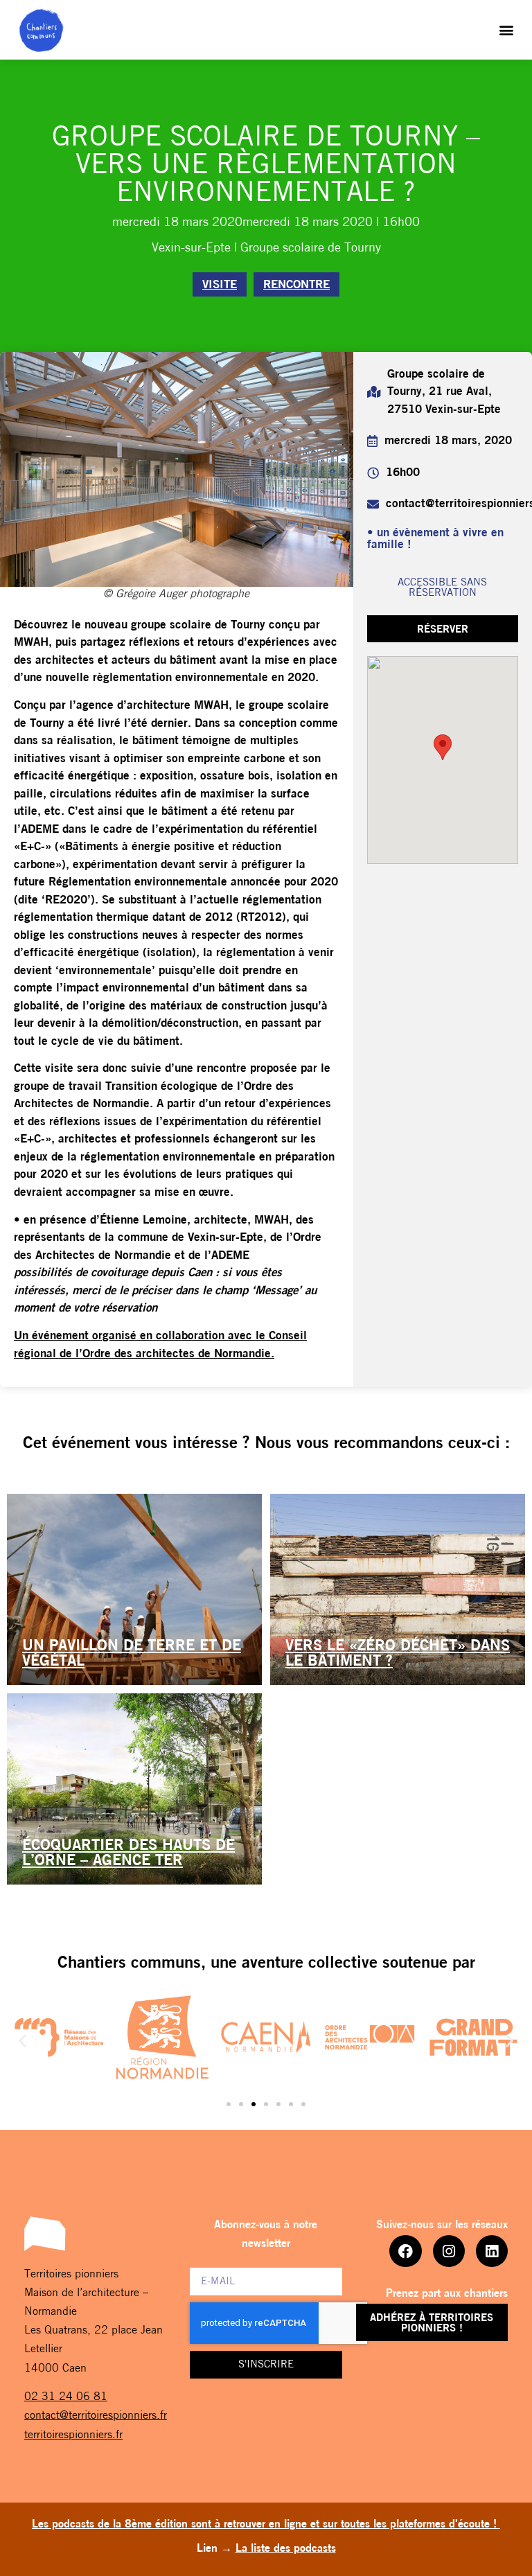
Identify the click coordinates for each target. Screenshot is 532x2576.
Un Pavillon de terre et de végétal (132, 1654)
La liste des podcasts (286, 2549)
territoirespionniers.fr (73, 2435)
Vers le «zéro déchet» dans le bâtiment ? (398, 1654)
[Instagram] (449, 2251)
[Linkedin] (492, 2251)
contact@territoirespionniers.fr (96, 2416)
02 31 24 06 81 (66, 2397)
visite (220, 285)
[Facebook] (405, 2251)
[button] (507, 30)
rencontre (296, 285)
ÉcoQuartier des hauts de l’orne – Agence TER (128, 1854)
